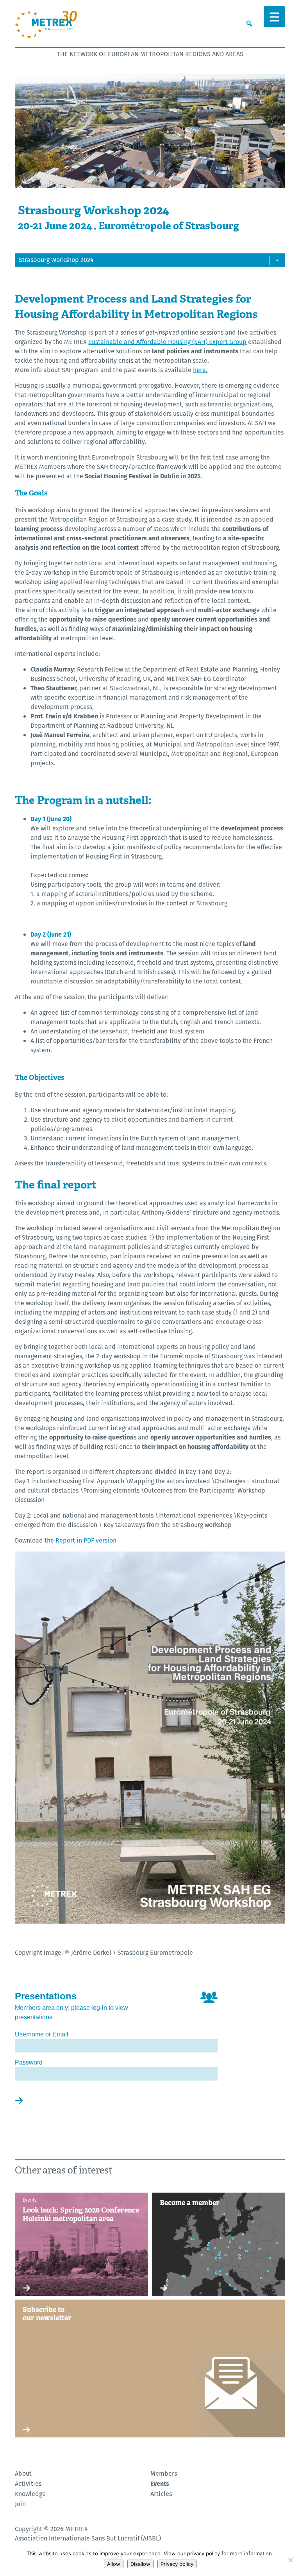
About (23, 2474)
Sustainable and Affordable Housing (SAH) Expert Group (167, 342)
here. (200, 370)
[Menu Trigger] (274, 17)
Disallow (140, 2564)
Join (20, 2504)
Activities (28, 2484)
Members (164, 2474)
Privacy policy (177, 2564)
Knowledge (30, 2494)
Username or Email (42, 2034)
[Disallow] (290, 2560)
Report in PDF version (86, 1540)
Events (160, 2484)
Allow (114, 2564)
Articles (161, 2494)
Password (29, 2062)
